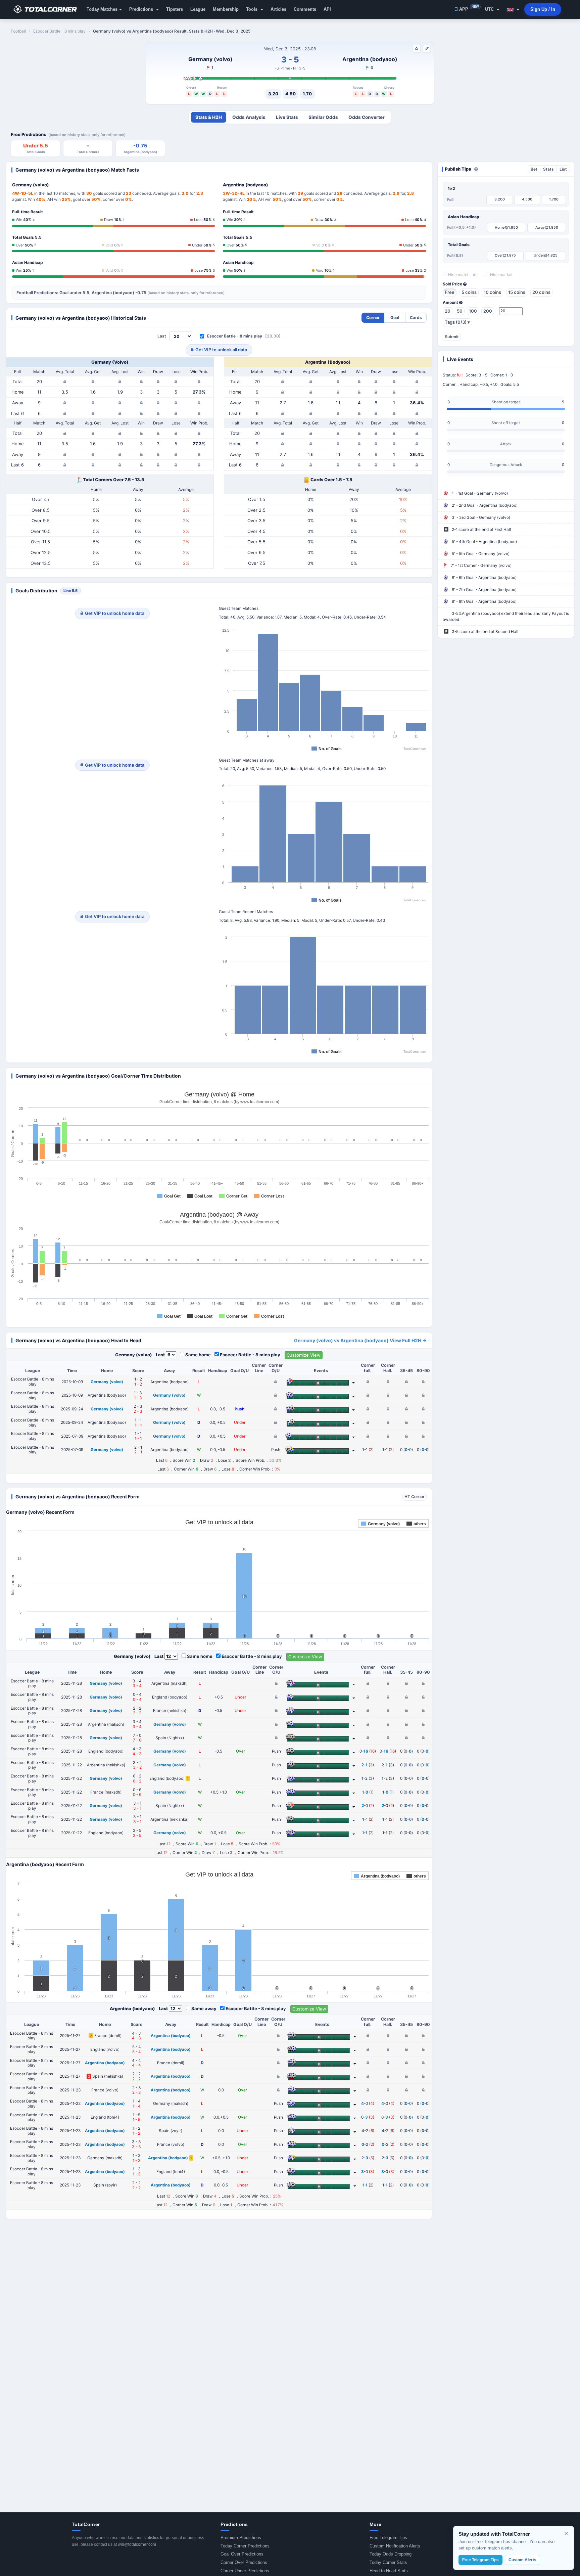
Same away (204, 2008)
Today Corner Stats (388, 2562)
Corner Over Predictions (244, 2562)
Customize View (304, 1355)
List (563, 169)
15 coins (517, 292)
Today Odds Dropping (391, 2554)
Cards (416, 318)
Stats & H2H (209, 117)
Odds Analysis (249, 117)
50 (460, 311)
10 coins (492, 292)
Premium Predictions (241, 2538)
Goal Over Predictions (242, 2554)
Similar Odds (323, 117)
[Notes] (427, 49)
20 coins (541, 292)
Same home (198, 1355)
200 (488, 311)
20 (448, 311)
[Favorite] (417, 49)
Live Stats (287, 117)
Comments (305, 9)
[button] (513, 9)
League (198, 9)
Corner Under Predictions (245, 2571)
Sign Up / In (543, 9)
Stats (548, 169)
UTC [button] (490, 9)
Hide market (501, 275)
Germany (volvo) (210, 59)
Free (450, 292)
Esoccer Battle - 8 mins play (235, 336)
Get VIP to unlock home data (115, 613)
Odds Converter (367, 117)
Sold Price (453, 284)
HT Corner (415, 1497)
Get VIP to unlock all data (221, 350)
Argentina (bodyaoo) (370, 59)
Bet (534, 169)
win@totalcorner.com (137, 2544)
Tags (457, 322)
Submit (452, 337)
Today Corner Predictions (245, 2546)
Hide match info (462, 275)
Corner (373, 318)
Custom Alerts (522, 2560)
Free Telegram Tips (388, 2538)
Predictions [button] (142, 9)
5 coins (469, 292)
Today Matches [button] (102, 9)
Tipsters (175, 9)
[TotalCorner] (48, 9)
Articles (278, 9)
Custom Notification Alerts (395, 2546)
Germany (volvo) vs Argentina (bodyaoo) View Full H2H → (360, 1340)
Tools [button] (252, 9)
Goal (395, 318)
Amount (451, 303)
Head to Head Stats (389, 2571)
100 (473, 311)
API (327, 9)
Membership (226, 9)
